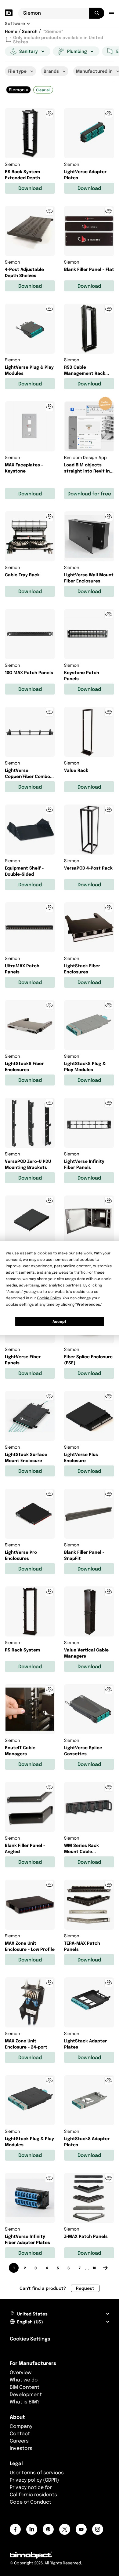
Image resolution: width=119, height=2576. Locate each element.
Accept (60, 1321)
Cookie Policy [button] (49, 1298)
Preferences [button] (88, 1304)
